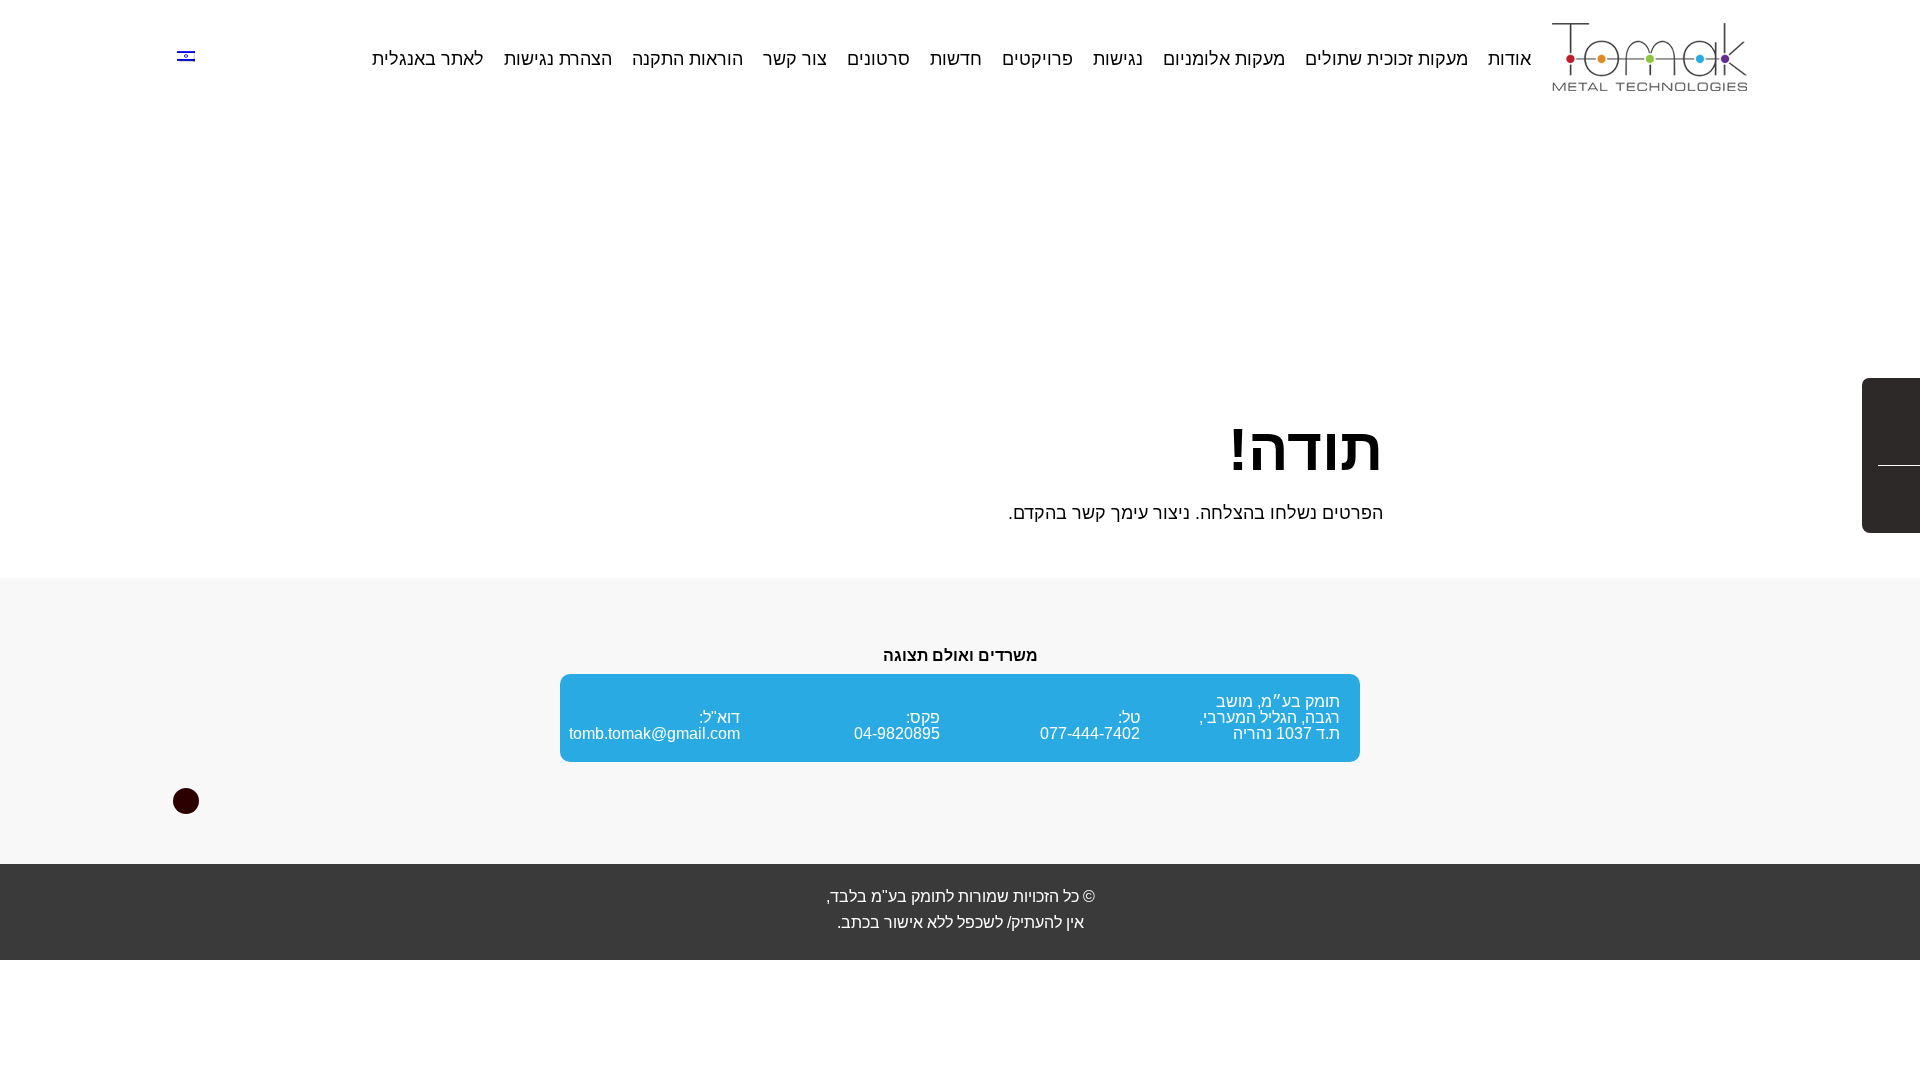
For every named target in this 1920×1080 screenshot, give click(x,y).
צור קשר (795, 59)
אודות (1509, 59)
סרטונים (878, 59)
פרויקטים (1037, 59)
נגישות (1118, 59)
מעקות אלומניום (1224, 59)
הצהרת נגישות (558, 59)
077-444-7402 (1090, 733)
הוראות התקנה (687, 59)
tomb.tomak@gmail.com (654, 733)
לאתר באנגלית (428, 59)
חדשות (956, 59)
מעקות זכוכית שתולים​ (1386, 59)
